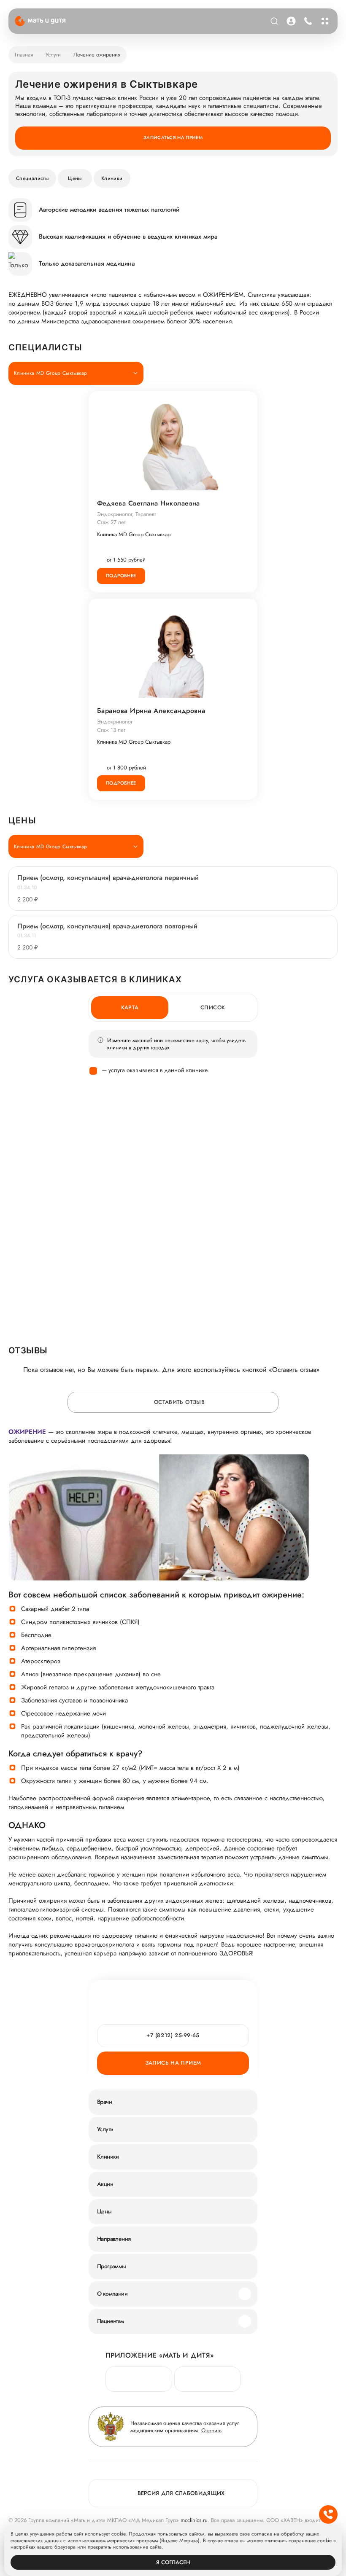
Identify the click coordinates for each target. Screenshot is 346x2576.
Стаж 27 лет (111, 522)
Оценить (211, 2430)
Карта (130, 1007)
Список (213, 1007)
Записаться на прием (173, 137)
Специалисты (32, 178)
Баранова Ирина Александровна (151, 711)
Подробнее (121, 575)
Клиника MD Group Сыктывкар (134, 535)
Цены (75, 178)
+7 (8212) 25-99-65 (308, 21)
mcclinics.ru (194, 2520)
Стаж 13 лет (111, 730)
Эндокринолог (115, 722)
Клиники (112, 178)
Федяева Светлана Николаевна (149, 503)
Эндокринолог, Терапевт (127, 514)
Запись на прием (173, 2063)
